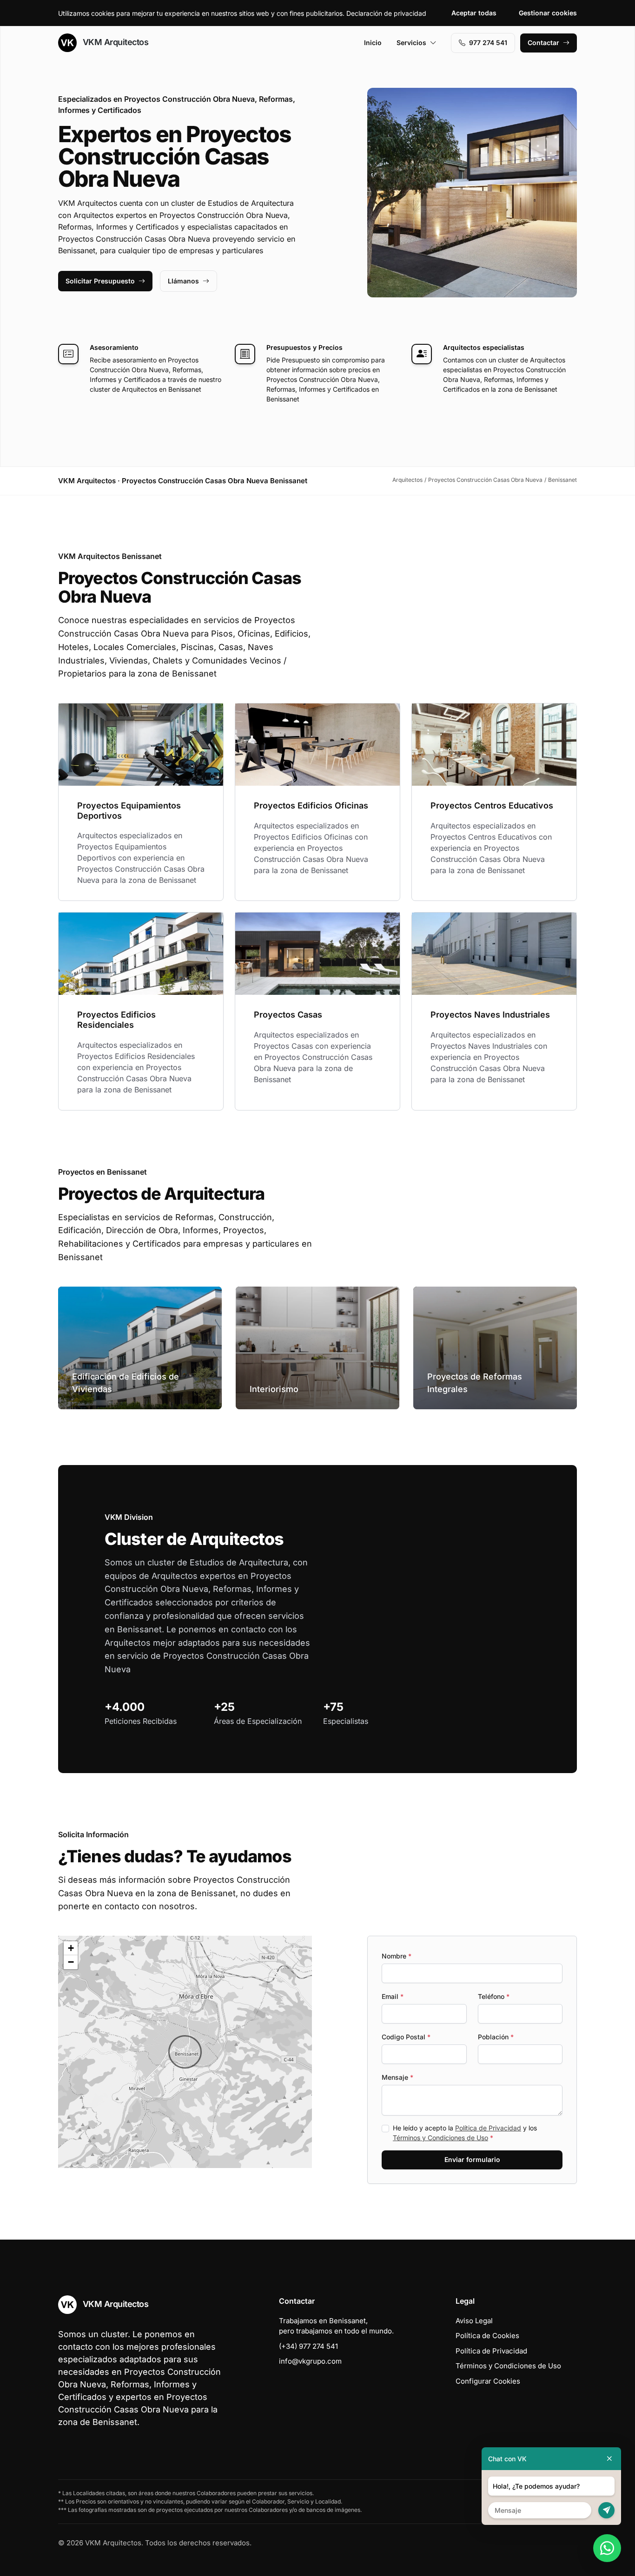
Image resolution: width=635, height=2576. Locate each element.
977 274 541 (488, 43)
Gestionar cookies (548, 13)
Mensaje (397, 2077)
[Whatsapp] (607, 2548)
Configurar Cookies (488, 2381)
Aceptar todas (474, 13)
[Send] (606, 2510)
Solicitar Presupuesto (100, 281)
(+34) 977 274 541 (308, 2346)
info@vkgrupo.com (310, 2361)
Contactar (543, 43)
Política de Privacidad (488, 2128)
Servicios (411, 43)
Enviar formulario (472, 2159)
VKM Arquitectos (114, 42)
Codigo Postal (406, 2037)
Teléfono (494, 1996)
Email (393, 1996)
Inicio (373, 43)
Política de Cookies (487, 2336)
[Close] (609, 2459)
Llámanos (183, 281)
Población (496, 2037)
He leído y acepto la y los (465, 2133)
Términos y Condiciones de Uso (440, 2138)
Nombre (397, 1956)
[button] (185, 2052)
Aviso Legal (474, 2321)
